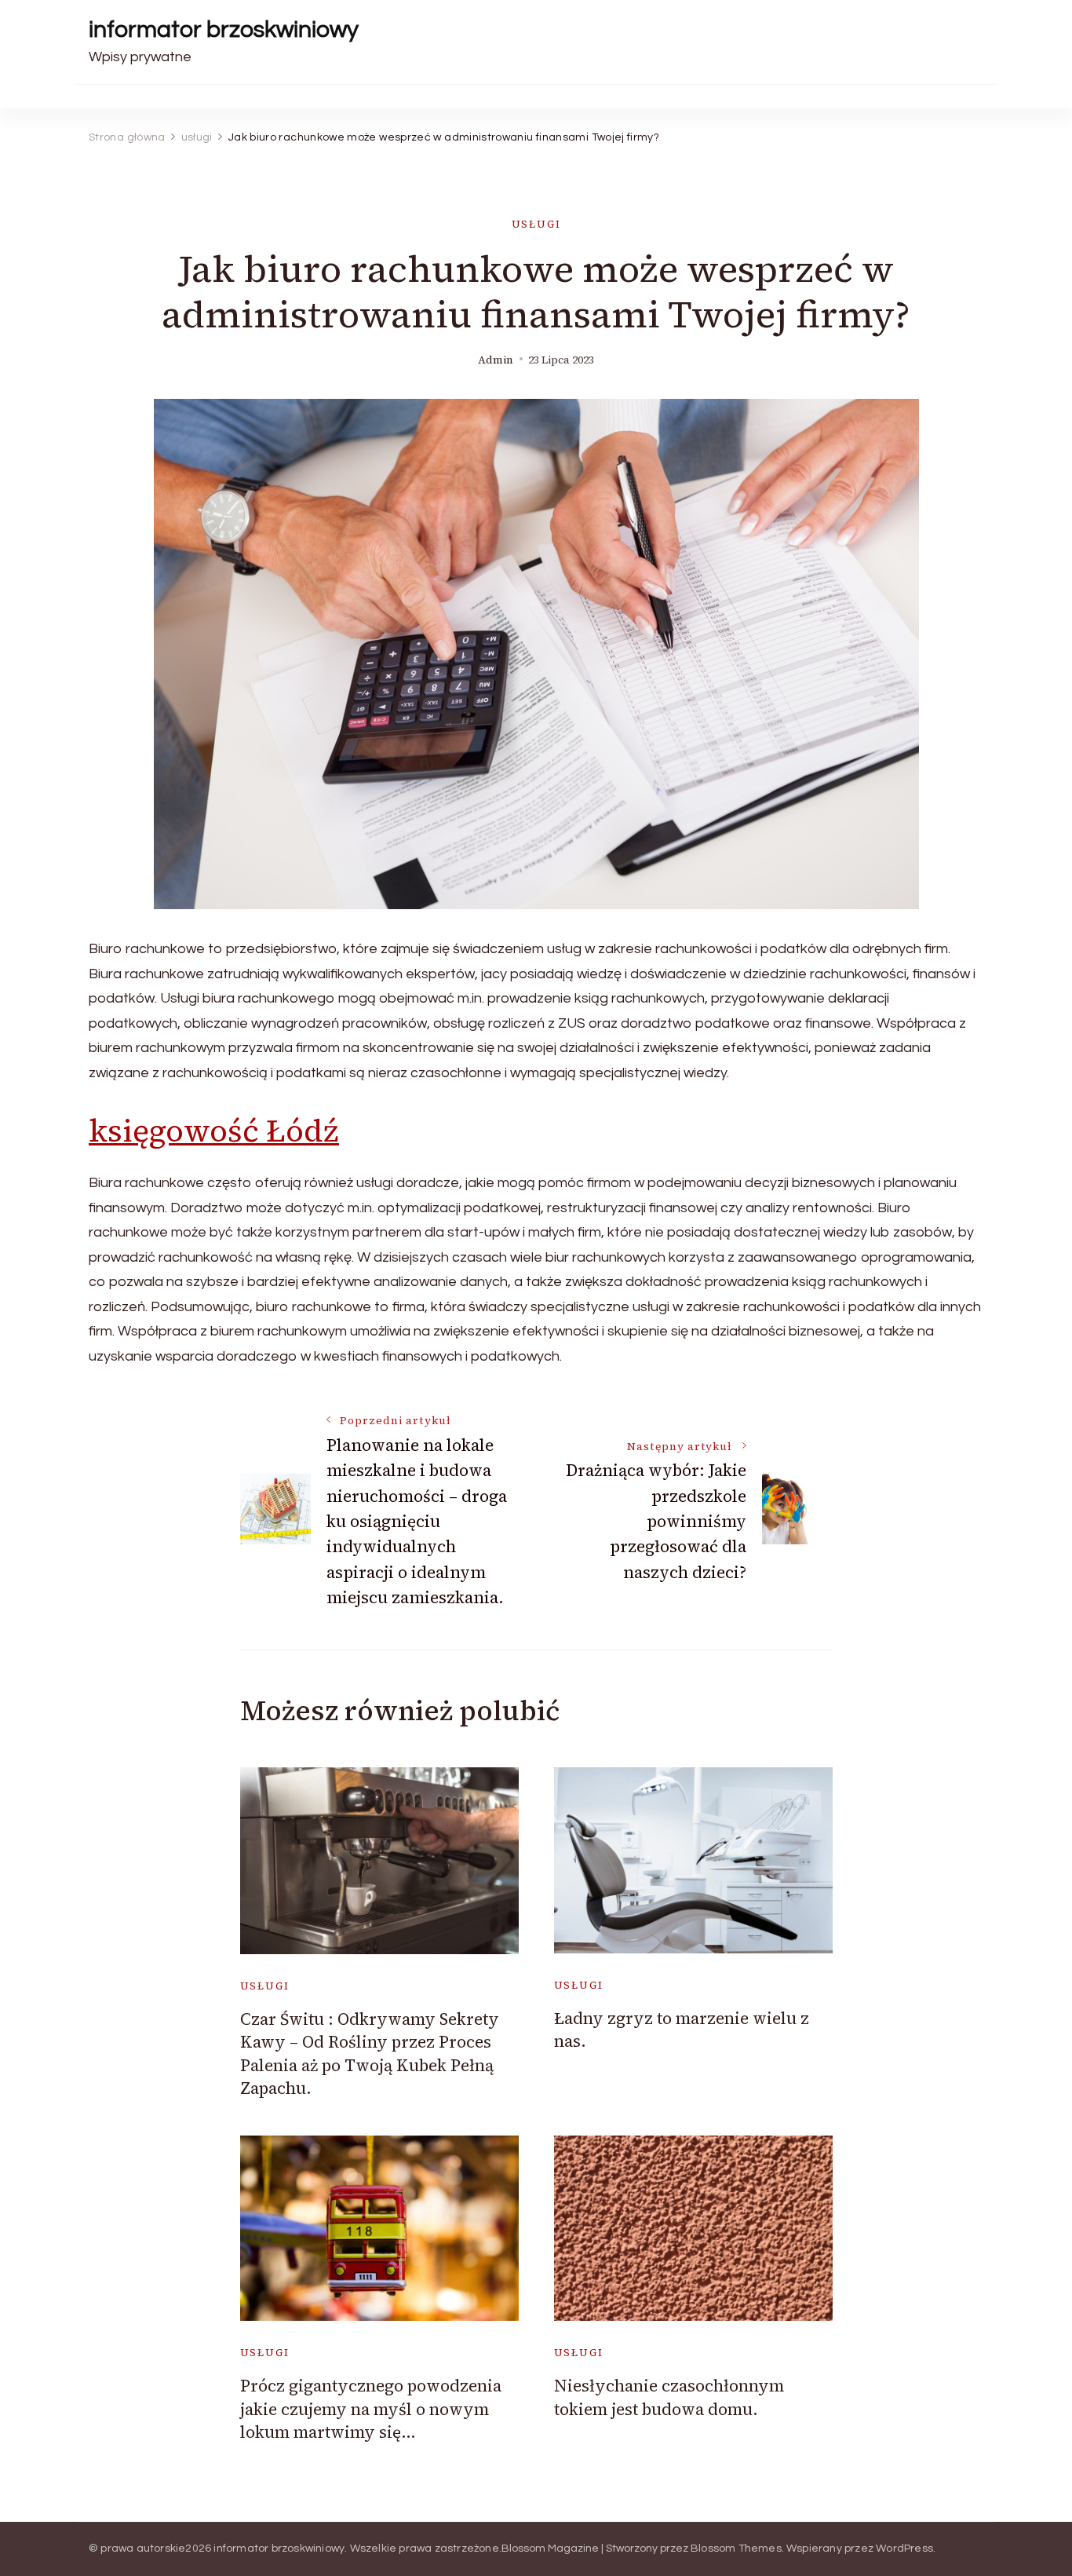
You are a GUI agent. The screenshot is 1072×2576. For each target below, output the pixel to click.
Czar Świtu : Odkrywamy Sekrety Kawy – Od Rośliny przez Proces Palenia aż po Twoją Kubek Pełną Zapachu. (370, 2053)
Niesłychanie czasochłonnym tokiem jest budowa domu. (669, 2397)
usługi (536, 224)
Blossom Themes (736, 2549)
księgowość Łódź (214, 1131)
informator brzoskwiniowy (224, 29)
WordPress (904, 2549)
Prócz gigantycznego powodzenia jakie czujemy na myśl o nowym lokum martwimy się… (371, 2409)
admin (496, 360)
